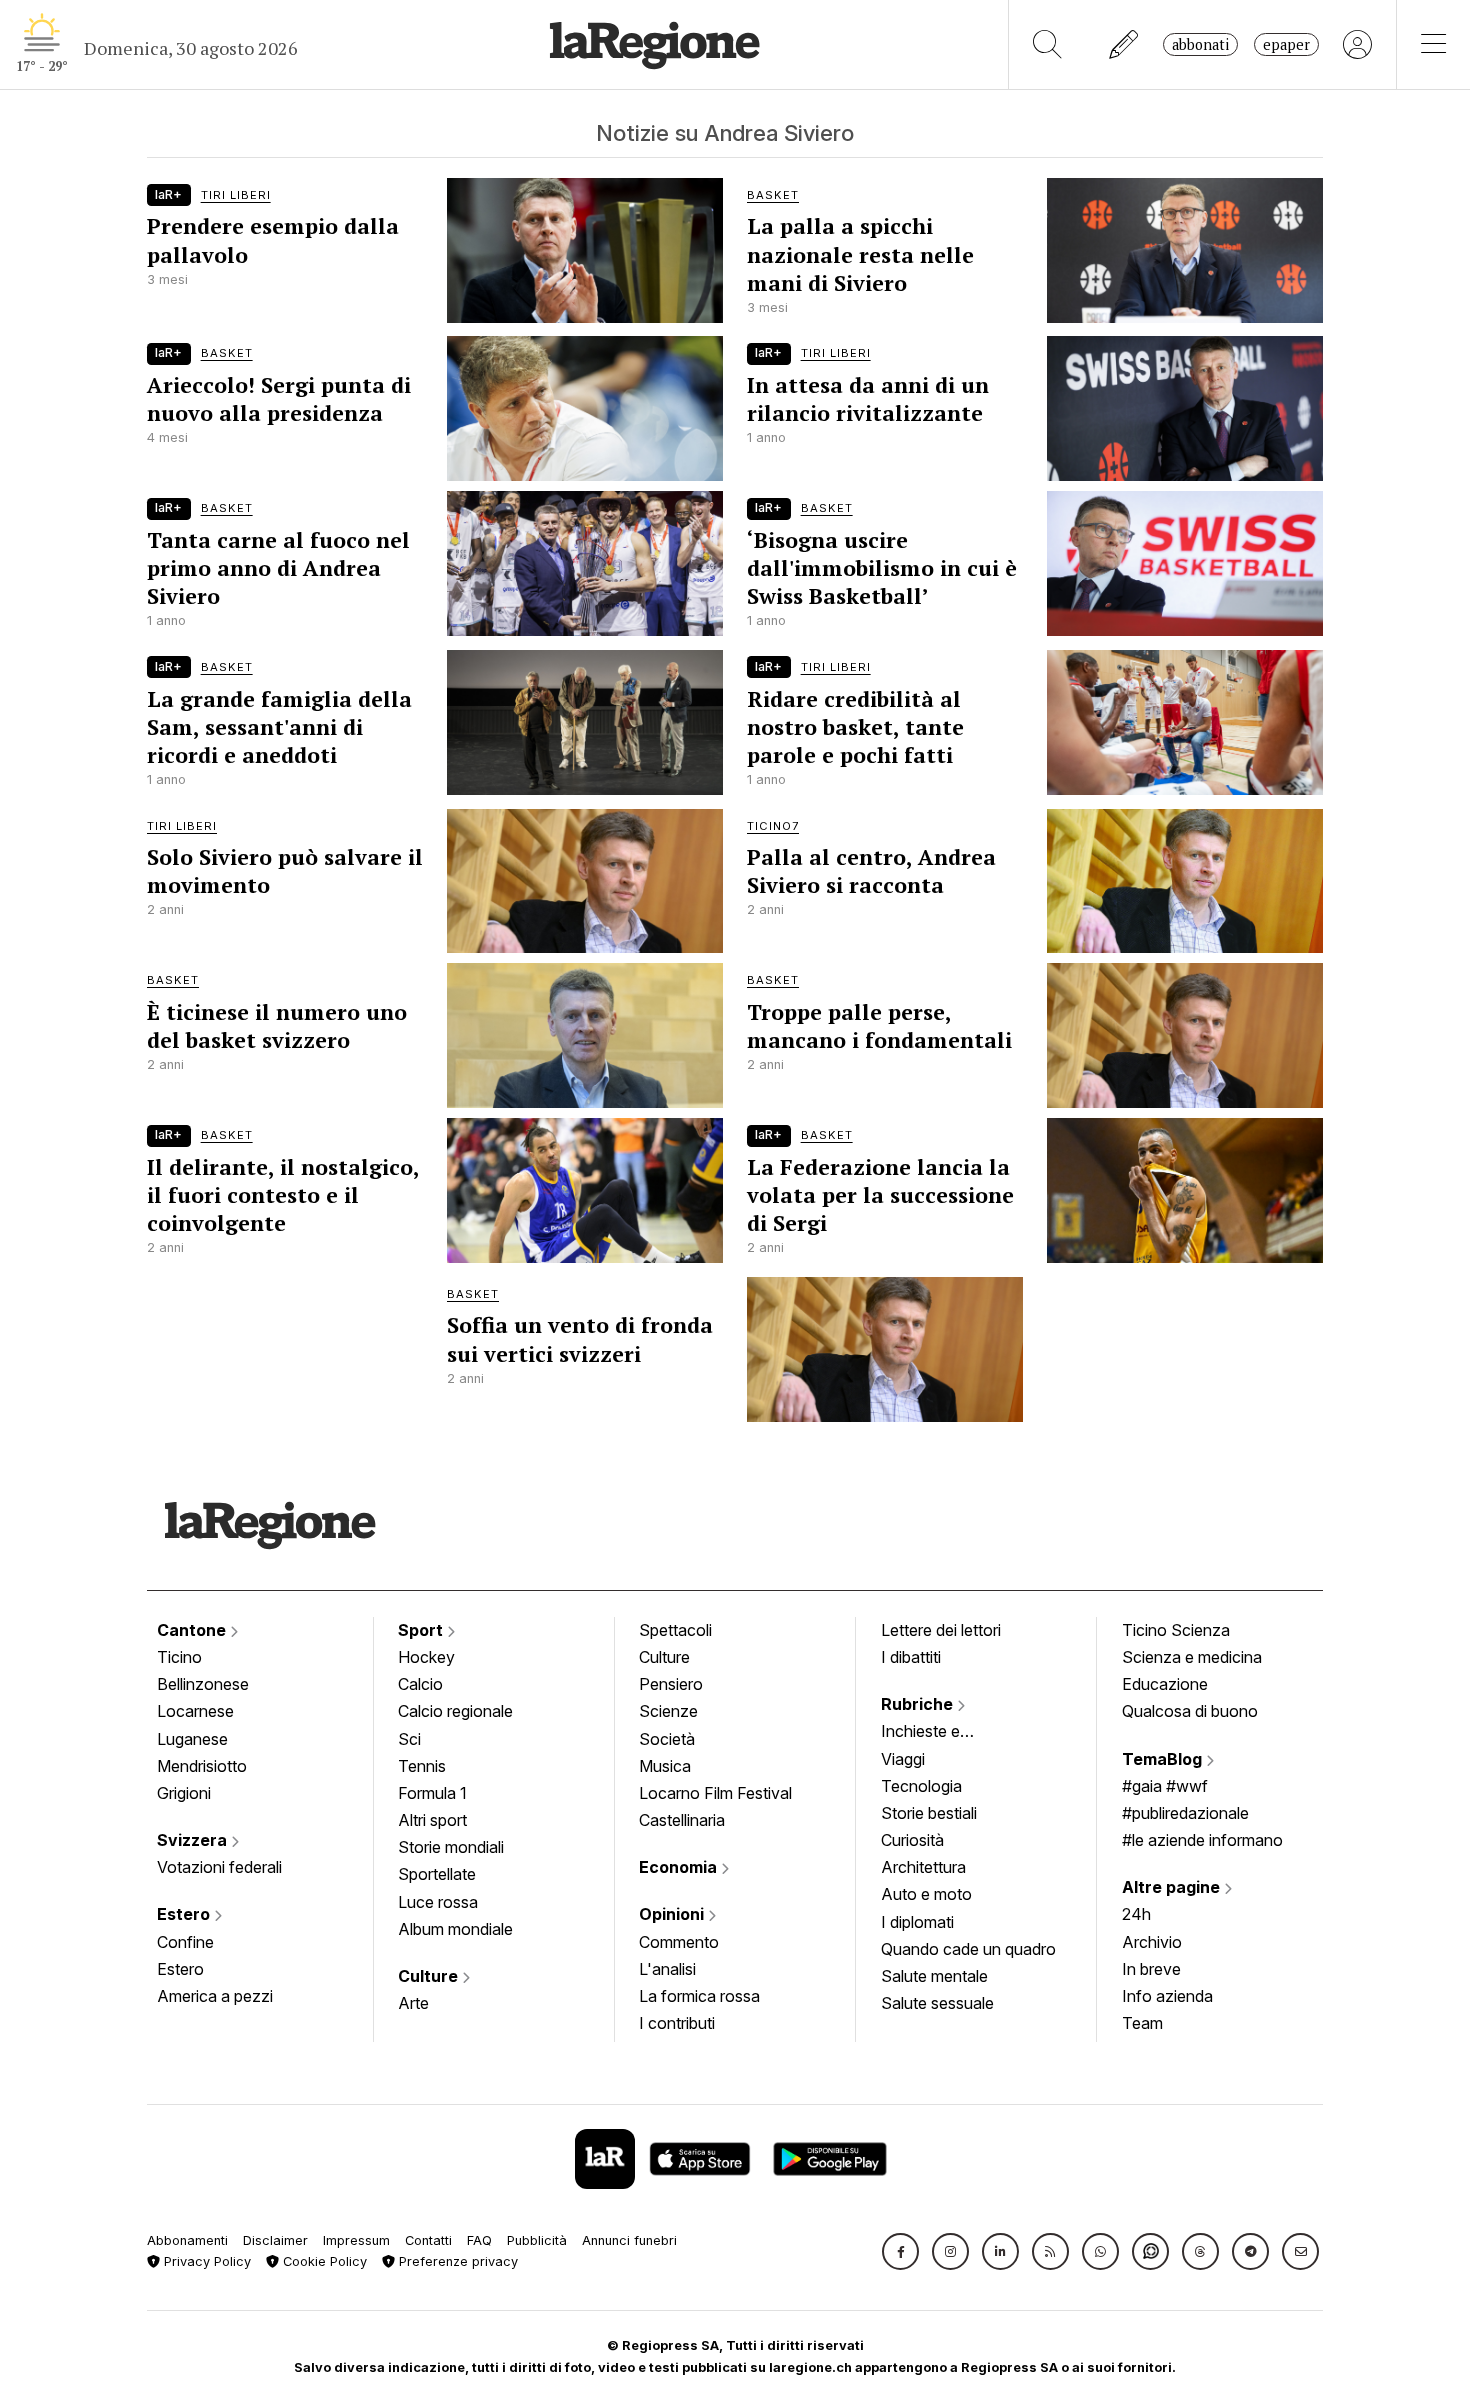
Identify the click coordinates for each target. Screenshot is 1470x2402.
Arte (413, 2003)
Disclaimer (275, 2240)
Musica (665, 1766)
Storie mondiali (451, 1847)
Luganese (192, 1739)
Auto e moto (926, 1894)
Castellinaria (682, 1820)
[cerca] (1047, 44)
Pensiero (671, 1684)
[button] (900, 2251)
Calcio (420, 1684)
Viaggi (903, 1759)
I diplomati (917, 1922)
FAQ (479, 2240)
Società (667, 1739)
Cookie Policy (323, 2261)
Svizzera (194, 1840)
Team (1142, 2023)
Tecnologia (921, 1786)
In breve (1151, 1969)
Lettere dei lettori (941, 1630)
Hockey (426, 1657)
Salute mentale (934, 1976)
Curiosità (912, 1840)
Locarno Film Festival (715, 1793)
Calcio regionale (455, 1711)
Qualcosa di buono (1190, 1711)
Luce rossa (438, 1902)
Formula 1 (432, 1793)
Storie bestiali (929, 1813)
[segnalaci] (1124, 44)
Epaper (1286, 44)
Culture (430, 1976)
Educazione (1165, 1684)
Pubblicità (537, 2240)
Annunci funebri (629, 2240)
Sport (422, 1630)
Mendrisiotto (202, 1766)
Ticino (179, 1657)
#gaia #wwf (1165, 1786)
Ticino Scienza (1176, 1630)
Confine (185, 1942)
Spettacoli (675, 1630)
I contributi (677, 2023)
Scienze (668, 1711)
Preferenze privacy (456, 2261)
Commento (679, 1942)
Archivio (1152, 1942)
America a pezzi (215, 1996)
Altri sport (432, 1820)
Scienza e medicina (1192, 1657)
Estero (185, 1914)
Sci (409, 1739)
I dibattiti (911, 1657)
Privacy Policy (205, 2261)
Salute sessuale (937, 2003)
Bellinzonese (203, 1684)
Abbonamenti (187, 2240)
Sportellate (437, 1874)
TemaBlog (1164, 1759)
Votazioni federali (219, 1867)
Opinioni (673, 1914)
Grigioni (184, 1793)
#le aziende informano (1202, 1840)
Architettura (923, 1867)
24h (1136, 1914)
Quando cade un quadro (968, 1949)
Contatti (428, 2240)
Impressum (356, 2240)
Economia (680, 1867)
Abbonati (1200, 44)
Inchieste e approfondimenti (940, 1733)
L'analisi (667, 1969)
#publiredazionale (1185, 1813)
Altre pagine (1173, 1887)
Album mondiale (455, 1929)
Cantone (193, 1630)
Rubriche (919, 1704)
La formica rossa (699, 1996)
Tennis (422, 1766)
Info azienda (1167, 1996)
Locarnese (195, 1711)
